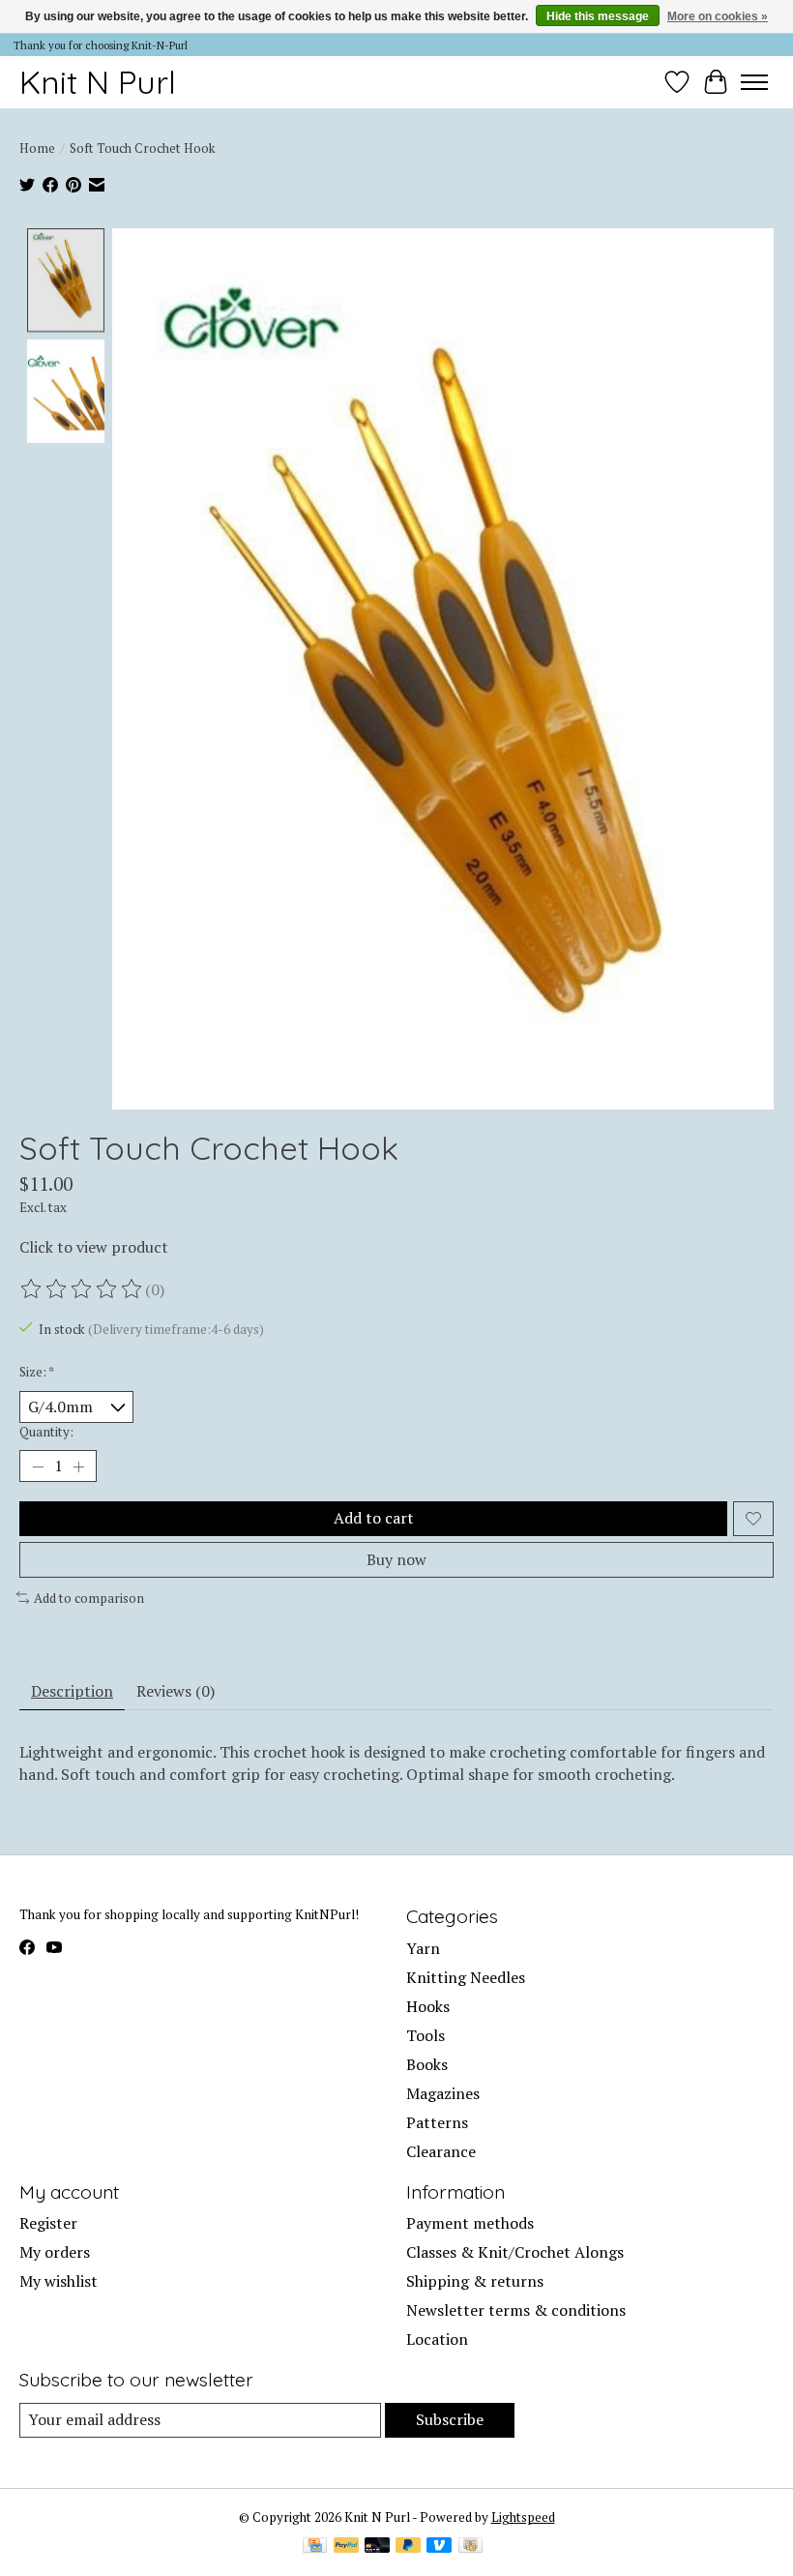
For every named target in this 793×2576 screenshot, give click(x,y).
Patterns (437, 2122)
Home (37, 148)
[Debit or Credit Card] (377, 2547)
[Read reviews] (82, 1289)
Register (48, 2223)
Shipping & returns (475, 2281)
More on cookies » (718, 16)
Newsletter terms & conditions (516, 2310)
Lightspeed (523, 2517)
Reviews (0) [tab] (176, 1691)
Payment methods (470, 2223)
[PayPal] (346, 2547)
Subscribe (450, 2419)
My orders (55, 2252)
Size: (37, 1372)
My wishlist (59, 2281)
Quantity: (46, 1432)
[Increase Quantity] (78, 1466)
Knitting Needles (466, 1977)
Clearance (441, 2151)
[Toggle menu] (754, 82)
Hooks (428, 2006)
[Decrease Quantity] (38, 1466)
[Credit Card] (315, 2547)
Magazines (443, 2093)
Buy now (396, 1559)
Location (437, 2339)
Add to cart (374, 1518)
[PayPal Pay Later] (408, 2547)
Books (427, 2064)
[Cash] (470, 2547)
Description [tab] (72, 1691)
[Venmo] (439, 2547)
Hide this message (598, 16)
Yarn (423, 1948)
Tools (426, 2035)
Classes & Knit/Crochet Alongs (515, 2252)
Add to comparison (89, 1598)
